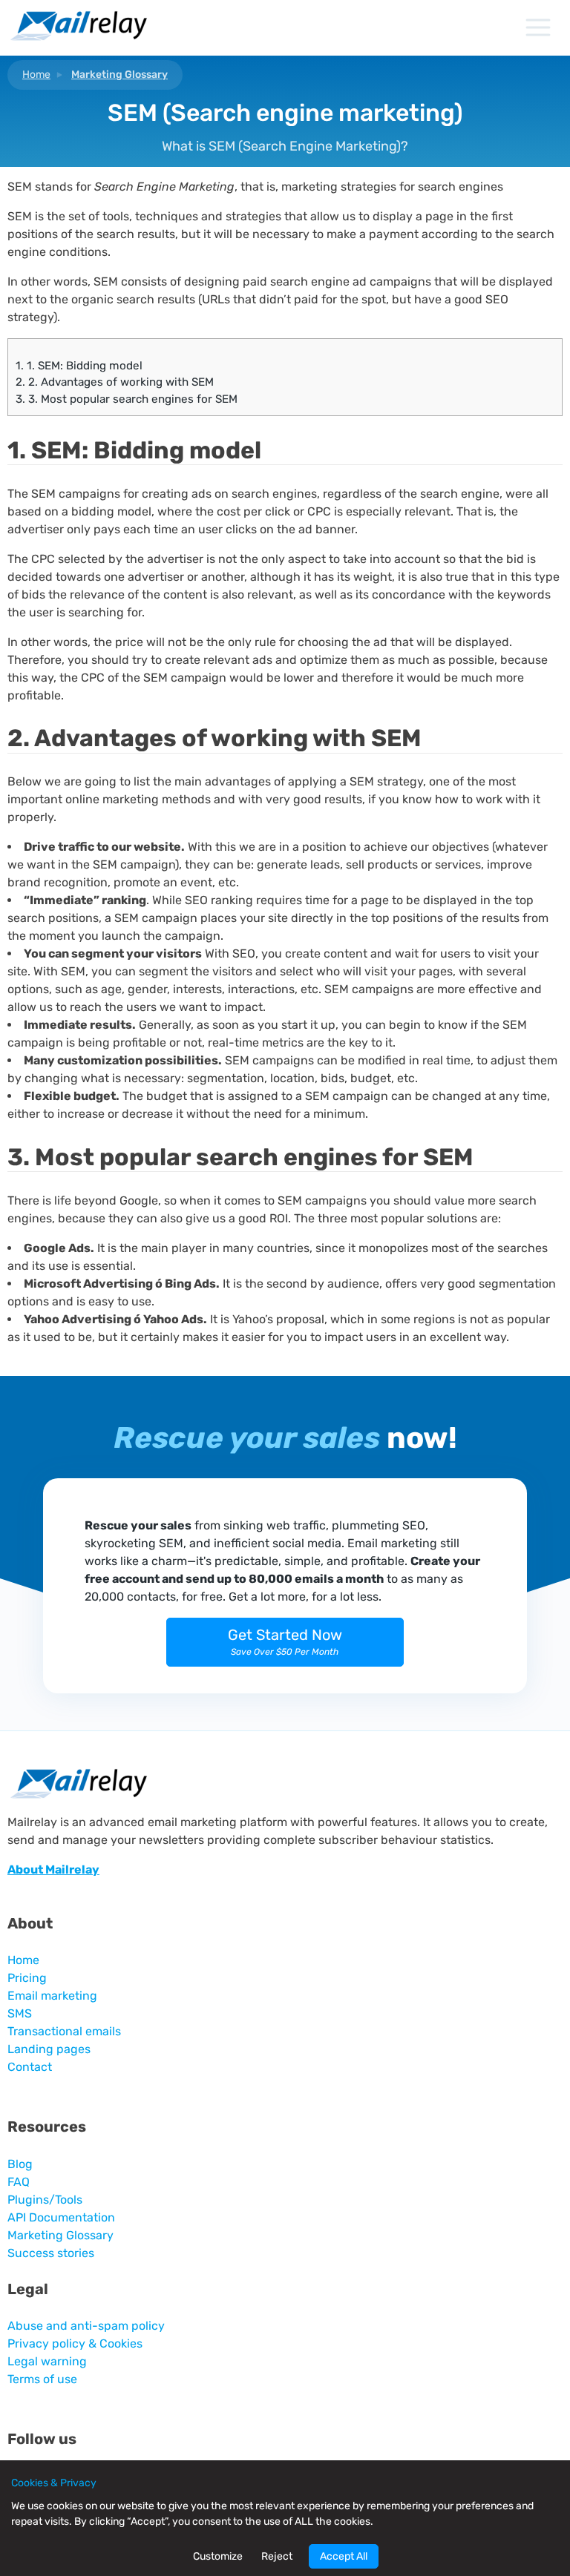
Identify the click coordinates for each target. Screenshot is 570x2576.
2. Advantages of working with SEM (115, 382)
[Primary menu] (538, 27)
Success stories (51, 2253)
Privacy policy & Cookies (75, 2343)
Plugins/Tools (45, 2200)
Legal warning (47, 2361)
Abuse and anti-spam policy (86, 2326)
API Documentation (61, 2217)
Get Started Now (285, 1641)
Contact (30, 2067)
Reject (277, 2556)
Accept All (344, 2556)
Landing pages (49, 2049)
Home (36, 75)
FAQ (19, 2182)
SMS (20, 2013)
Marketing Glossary (119, 75)
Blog (20, 2164)
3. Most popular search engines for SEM (127, 399)
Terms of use (42, 2379)
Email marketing (52, 1996)
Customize (218, 2556)
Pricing (27, 1978)
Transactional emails (64, 2031)
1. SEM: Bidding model (79, 366)
